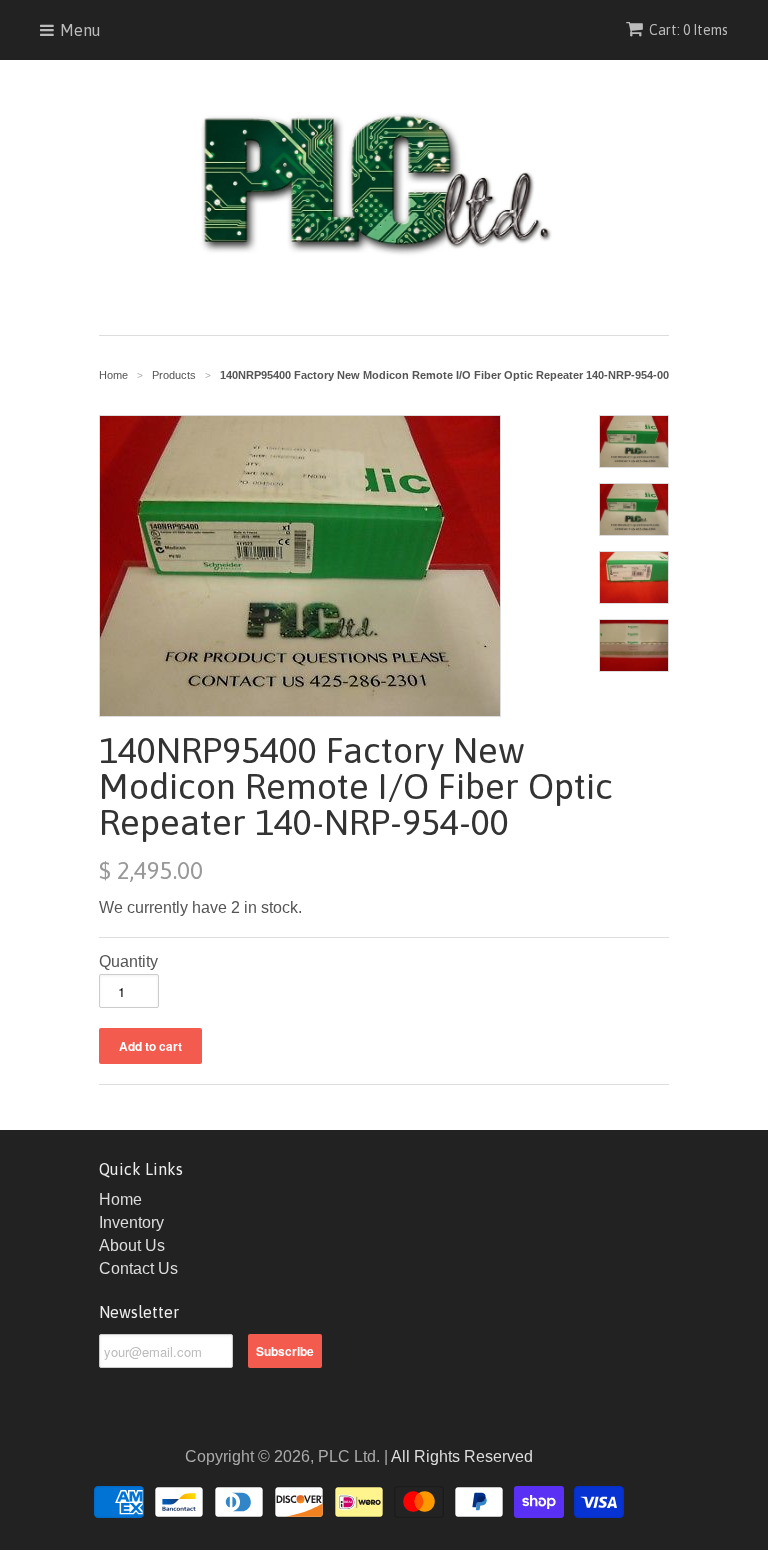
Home (120, 1199)
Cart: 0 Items (688, 30)
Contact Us (138, 1268)
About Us (132, 1245)
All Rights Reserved (462, 1456)
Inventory (131, 1222)
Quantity (128, 961)
